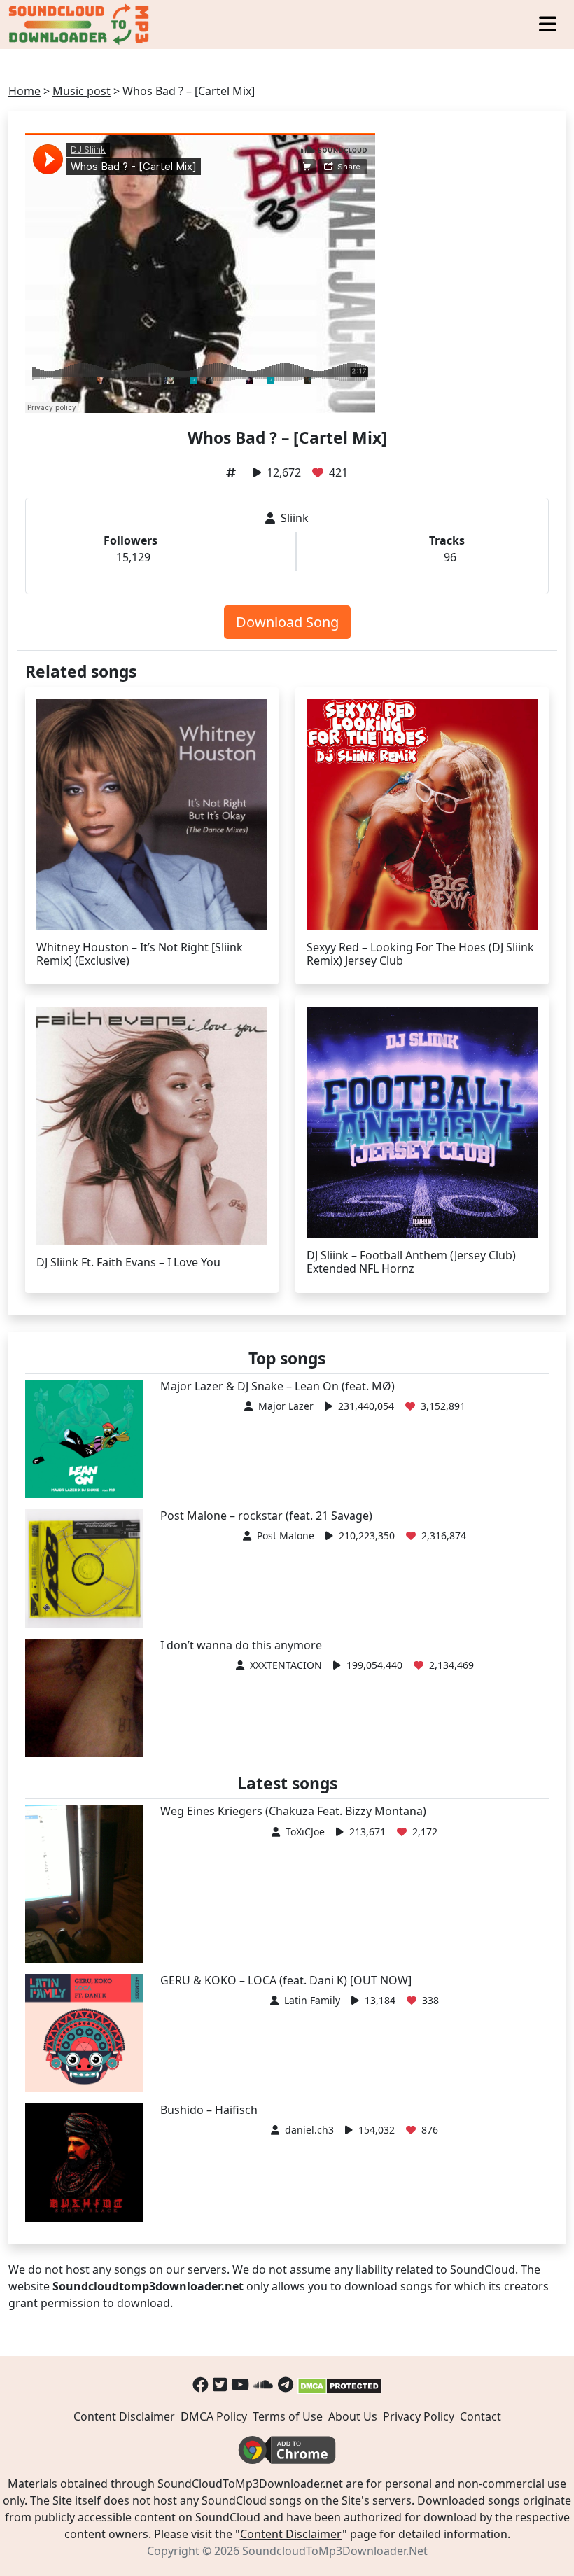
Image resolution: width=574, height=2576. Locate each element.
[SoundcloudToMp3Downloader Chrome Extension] (287, 2449)
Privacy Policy (419, 2416)
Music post (82, 91)
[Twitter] (220, 2385)
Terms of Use (288, 2416)
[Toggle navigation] (548, 25)
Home (24, 91)
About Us (353, 2416)
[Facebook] (201, 2385)
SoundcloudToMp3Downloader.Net (335, 2551)
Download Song (287, 622)
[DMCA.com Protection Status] (340, 2385)
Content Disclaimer (124, 2416)
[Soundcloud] (264, 2385)
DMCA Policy (214, 2416)
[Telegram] (286, 2385)
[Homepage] (80, 24)
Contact (481, 2416)
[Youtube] (240, 2385)
